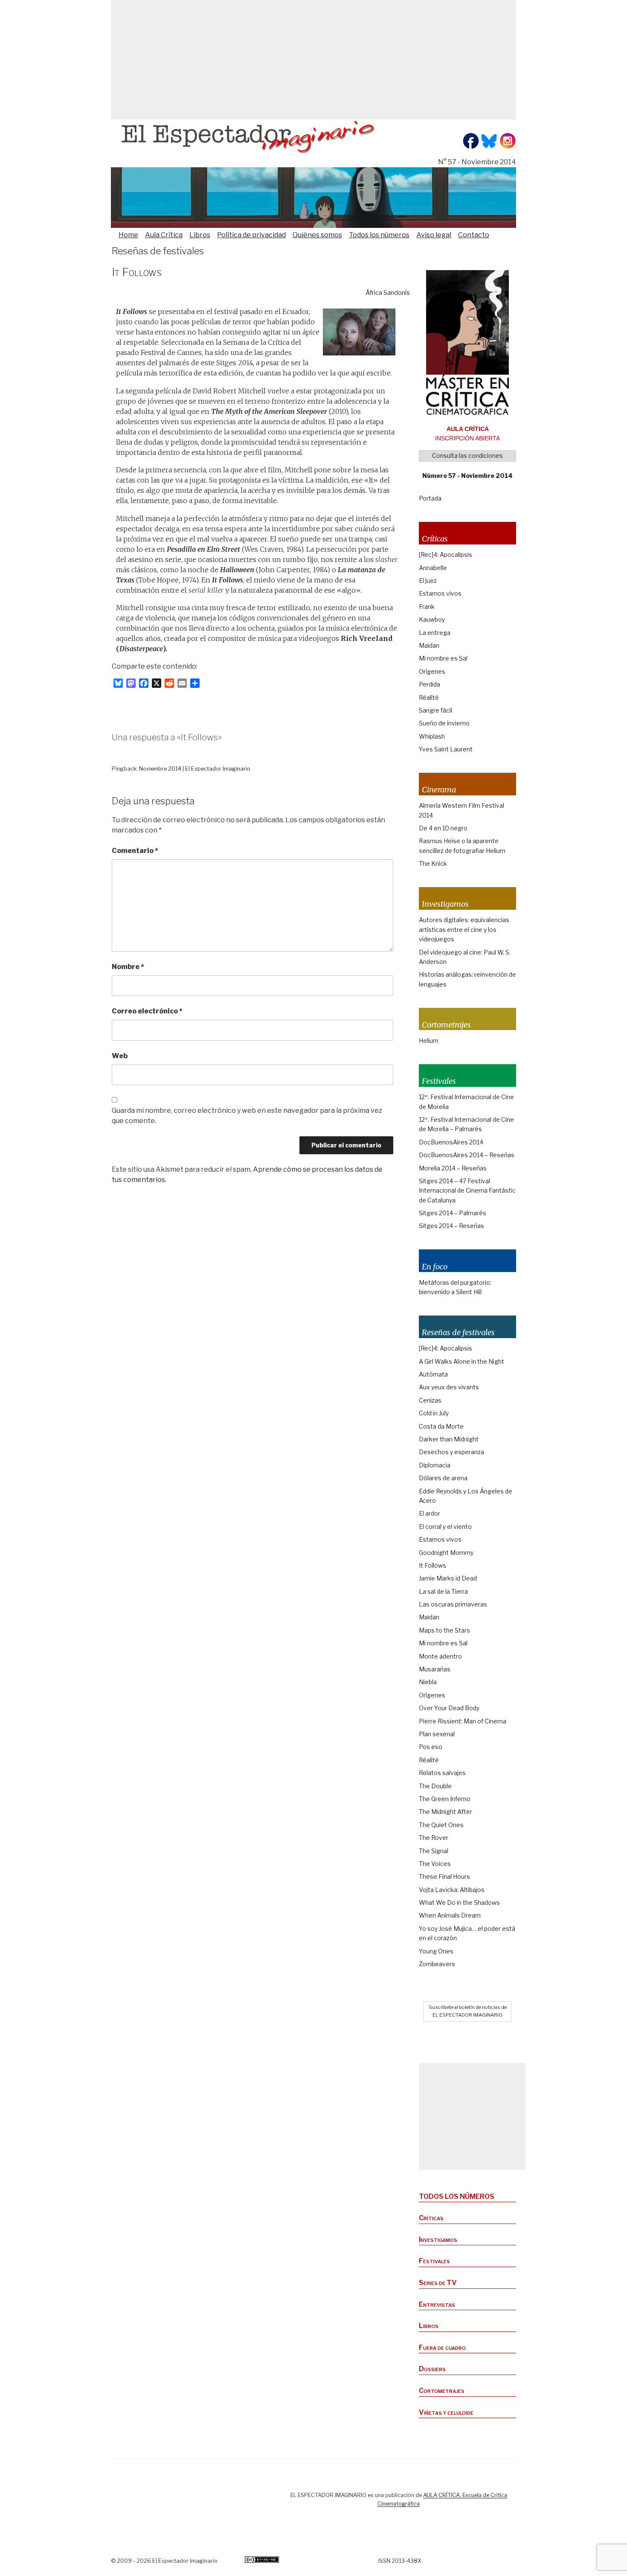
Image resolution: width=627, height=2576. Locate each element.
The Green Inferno (445, 1799)
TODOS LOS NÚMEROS (457, 2196)
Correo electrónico (147, 1011)
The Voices (435, 1864)
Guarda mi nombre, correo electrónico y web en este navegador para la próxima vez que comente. (247, 1116)
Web (120, 1056)
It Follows (433, 1565)
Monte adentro (440, 1656)
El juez (428, 581)
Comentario (135, 851)
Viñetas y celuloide (446, 2412)
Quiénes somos (317, 235)
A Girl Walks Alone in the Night (462, 1361)
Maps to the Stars (444, 1630)
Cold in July (434, 1413)
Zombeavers (437, 1964)
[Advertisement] (313, 60)
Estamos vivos (440, 593)
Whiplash (432, 736)
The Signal (434, 1851)
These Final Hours (444, 1876)
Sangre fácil (435, 710)
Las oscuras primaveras (453, 1604)
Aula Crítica (164, 235)
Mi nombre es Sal (443, 658)
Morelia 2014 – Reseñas (453, 1168)
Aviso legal (434, 235)
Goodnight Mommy (446, 1553)
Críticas (431, 2218)
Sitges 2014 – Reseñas (451, 1226)
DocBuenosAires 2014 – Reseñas (467, 1155)
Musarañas (435, 1669)
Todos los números (379, 235)
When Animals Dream (450, 1915)
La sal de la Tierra (443, 1591)
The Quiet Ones (441, 1825)
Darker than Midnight (449, 1439)
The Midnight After (446, 1812)
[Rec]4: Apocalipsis (446, 554)
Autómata (433, 1374)
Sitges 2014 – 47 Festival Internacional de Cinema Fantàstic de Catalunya (467, 1190)
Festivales (434, 2261)
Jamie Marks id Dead (448, 1578)
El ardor (430, 1513)
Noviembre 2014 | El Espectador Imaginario (195, 769)
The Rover (434, 1838)
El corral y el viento (445, 1527)
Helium (429, 1041)
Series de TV (438, 2283)
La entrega (435, 633)
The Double (435, 1786)
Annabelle (433, 568)
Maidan (429, 645)
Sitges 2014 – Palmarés (453, 1213)
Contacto (474, 235)
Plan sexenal (437, 1734)
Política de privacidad (251, 235)
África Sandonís (388, 293)
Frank (427, 607)
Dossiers (432, 2369)
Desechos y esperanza (451, 1452)
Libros (200, 235)
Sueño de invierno (444, 723)
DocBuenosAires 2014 (451, 1142)
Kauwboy (432, 619)
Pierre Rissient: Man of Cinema (463, 1721)
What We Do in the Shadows (459, 1902)
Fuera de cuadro (442, 2348)
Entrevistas (437, 2304)
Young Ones (436, 1951)
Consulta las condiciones (467, 456)
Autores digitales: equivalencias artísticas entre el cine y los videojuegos (464, 929)
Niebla (428, 1682)
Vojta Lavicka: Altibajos (452, 1890)
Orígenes (432, 671)
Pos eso (431, 1747)
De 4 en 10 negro (443, 828)
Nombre (128, 967)
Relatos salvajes (442, 1773)
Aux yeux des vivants (449, 1387)
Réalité (429, 697)
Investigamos (438, 2240)
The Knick (433, 863)
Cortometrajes (442, 2391)
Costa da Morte (441, 1426)
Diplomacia (435, 1465)
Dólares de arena (443, 1478)
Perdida (430, 684)
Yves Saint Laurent (446, 749)
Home (128, 235)
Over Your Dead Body (449, 1708)
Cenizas (430, 1400)
